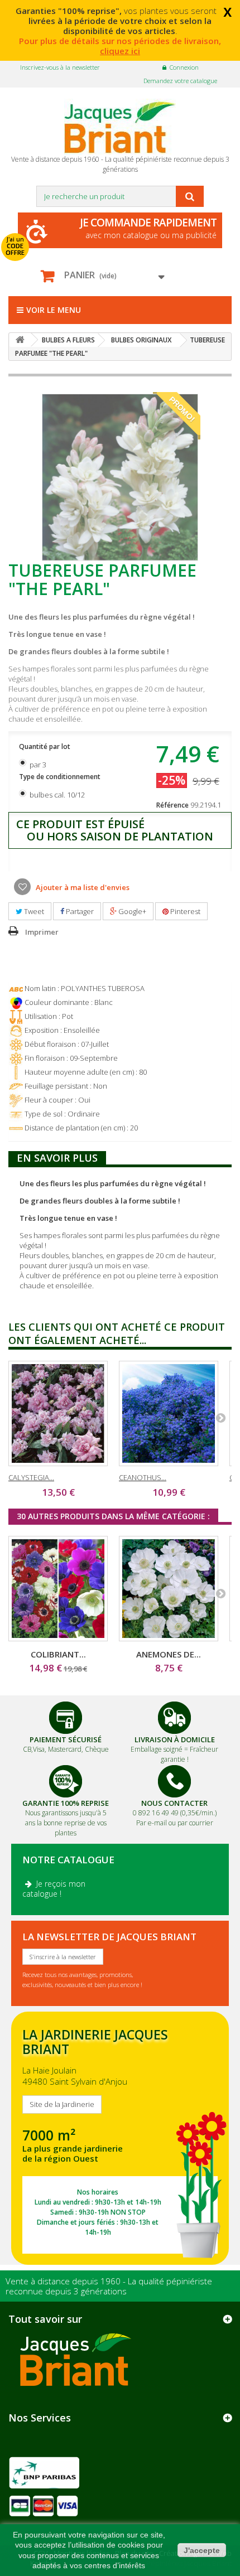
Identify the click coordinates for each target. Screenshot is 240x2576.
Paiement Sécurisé (66, 1739)
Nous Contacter (174, 1803)
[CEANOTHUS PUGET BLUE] (169, 1413)
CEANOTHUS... (143, 1477)
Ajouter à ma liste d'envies (82, 887)
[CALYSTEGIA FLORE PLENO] (58, 1413)
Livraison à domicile (175, 1739)
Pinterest (184, 911)
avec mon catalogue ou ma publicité (148, 228)
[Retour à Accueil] (20, 340)
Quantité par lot (45, 746)
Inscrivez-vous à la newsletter (60, 67)
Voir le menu (54, 310)
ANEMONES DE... (169, 1654)
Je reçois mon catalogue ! (54, 1889)
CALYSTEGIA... (31, 1477)
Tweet (33, 911)
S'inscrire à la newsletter (63, 1957)
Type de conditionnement (61, 777)
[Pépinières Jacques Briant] (120, 127)
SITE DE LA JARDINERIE (120, 2138)
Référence (172, 805)
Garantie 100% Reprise (66, 1803)
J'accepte (202, 2550)
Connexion (184, 67)
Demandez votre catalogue (180, 81)
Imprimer (42, 932)
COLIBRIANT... (58, 1654)
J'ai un (15, 246)
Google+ (131, 911)
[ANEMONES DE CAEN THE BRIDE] (169, 1589)
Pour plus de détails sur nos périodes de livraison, (120, 46)
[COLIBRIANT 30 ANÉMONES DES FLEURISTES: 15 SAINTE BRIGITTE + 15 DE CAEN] (58, 1589)
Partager (79, 911)
